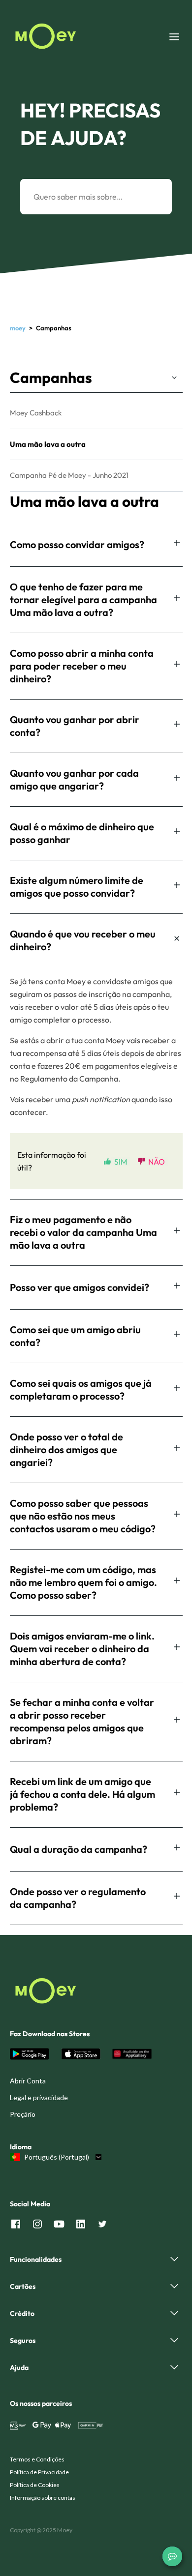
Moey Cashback (36, 413)
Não (157, 1161)
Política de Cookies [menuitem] (35, 2485)
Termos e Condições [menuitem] (37, 2459)
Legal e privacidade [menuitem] (39, 2097)
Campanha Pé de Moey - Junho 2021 (69, 475)
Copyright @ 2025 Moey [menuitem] (41, 2530)
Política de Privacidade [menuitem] (39, 2472)
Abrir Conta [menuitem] (28, 2081)
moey (18, 328)
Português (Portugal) (57, 2157)
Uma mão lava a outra (48, 444)
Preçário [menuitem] (23, 2114)
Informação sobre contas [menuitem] (43, 2498)
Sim (121, 1161)
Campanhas (51, 378)
